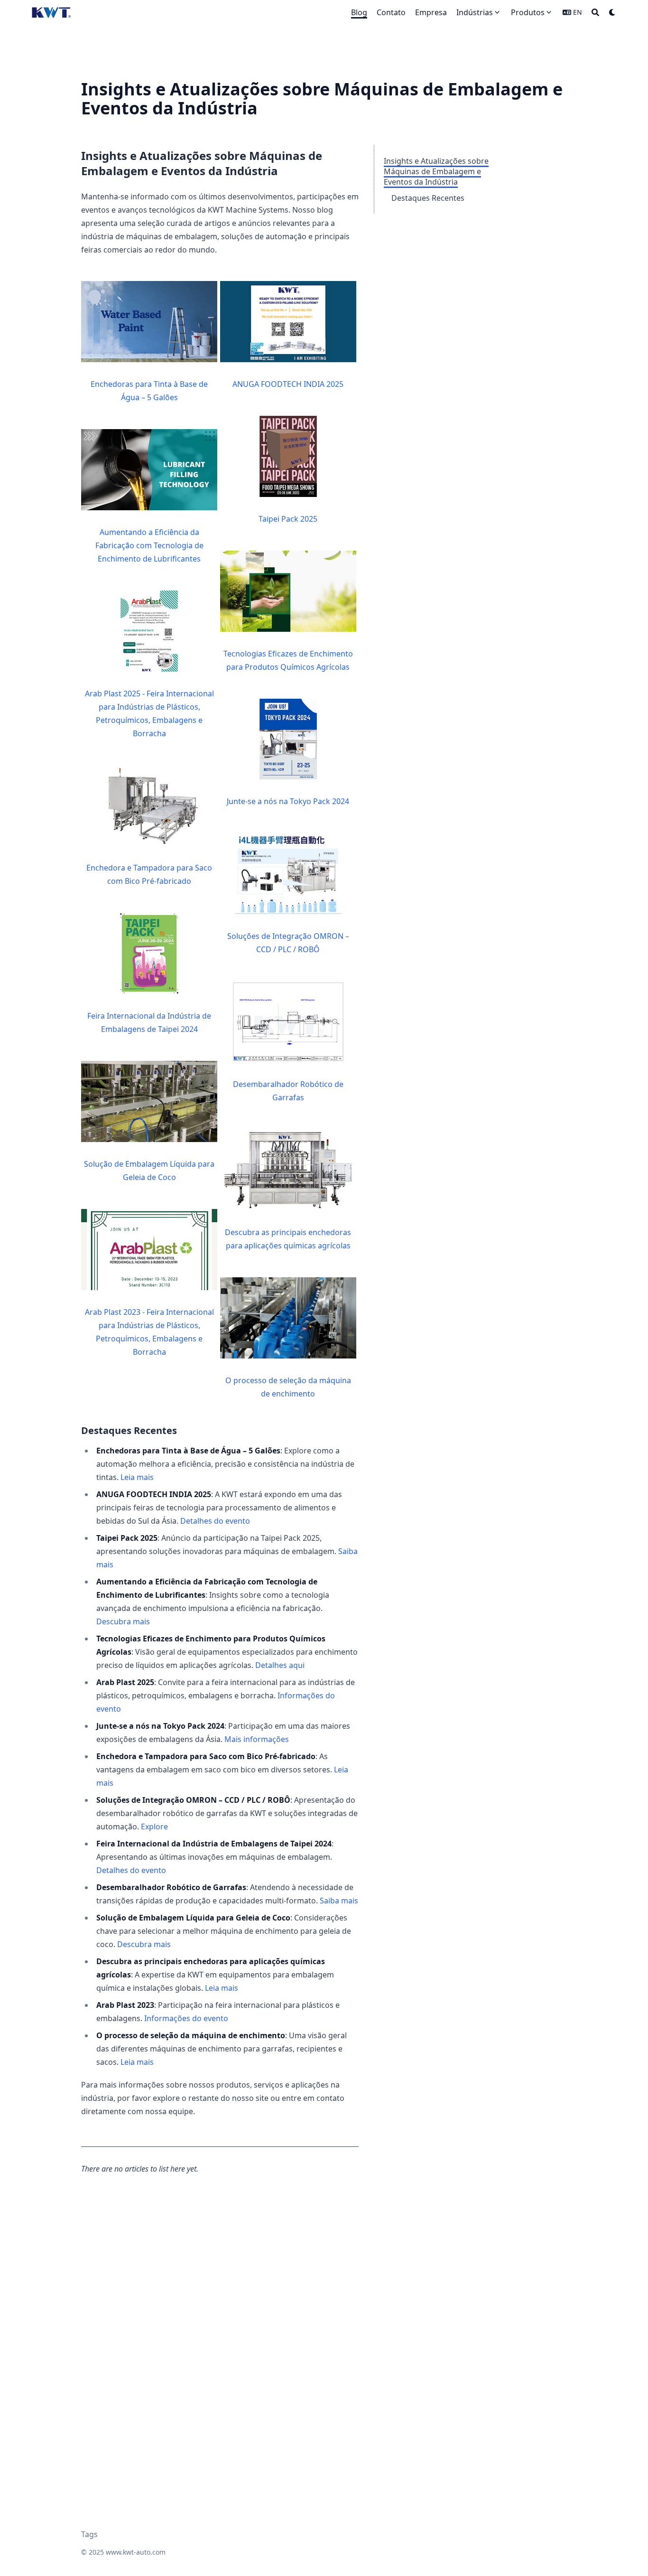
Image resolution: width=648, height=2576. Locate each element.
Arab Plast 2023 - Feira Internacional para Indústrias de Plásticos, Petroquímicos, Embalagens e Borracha (149, 1332)
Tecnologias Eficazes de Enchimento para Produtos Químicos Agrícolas (288, 660)
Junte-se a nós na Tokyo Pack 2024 (288, 801)
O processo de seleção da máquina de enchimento (288, 1387)
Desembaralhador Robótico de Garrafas (288, 1091)
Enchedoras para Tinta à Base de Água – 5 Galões (149, 391)
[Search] (595, 12)
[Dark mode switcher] (612, 12)
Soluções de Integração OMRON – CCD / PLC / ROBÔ (288, 943)
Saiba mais (339, 1901)
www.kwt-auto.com (136, 2552)
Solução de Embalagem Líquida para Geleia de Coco (149, 1171)
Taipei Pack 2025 (288, 519)
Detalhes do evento (215, 1521)
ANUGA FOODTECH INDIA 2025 (288, 384)
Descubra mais (123, 1621)
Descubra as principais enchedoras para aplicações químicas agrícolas (288, 1239)
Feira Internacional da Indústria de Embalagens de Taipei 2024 (149, 1022)
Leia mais (137, 1477)
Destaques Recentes (428, 198)
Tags (89, 2534)
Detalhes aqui (280, 1665)
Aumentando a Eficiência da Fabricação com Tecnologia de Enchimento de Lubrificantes (149, 545)
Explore (154, 1827)
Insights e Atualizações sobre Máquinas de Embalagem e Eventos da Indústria (436, 171)
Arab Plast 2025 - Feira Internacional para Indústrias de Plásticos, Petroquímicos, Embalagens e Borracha (149, 713)
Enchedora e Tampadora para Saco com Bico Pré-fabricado (149, 874)
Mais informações (257, 1739)
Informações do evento (186, 2018)
